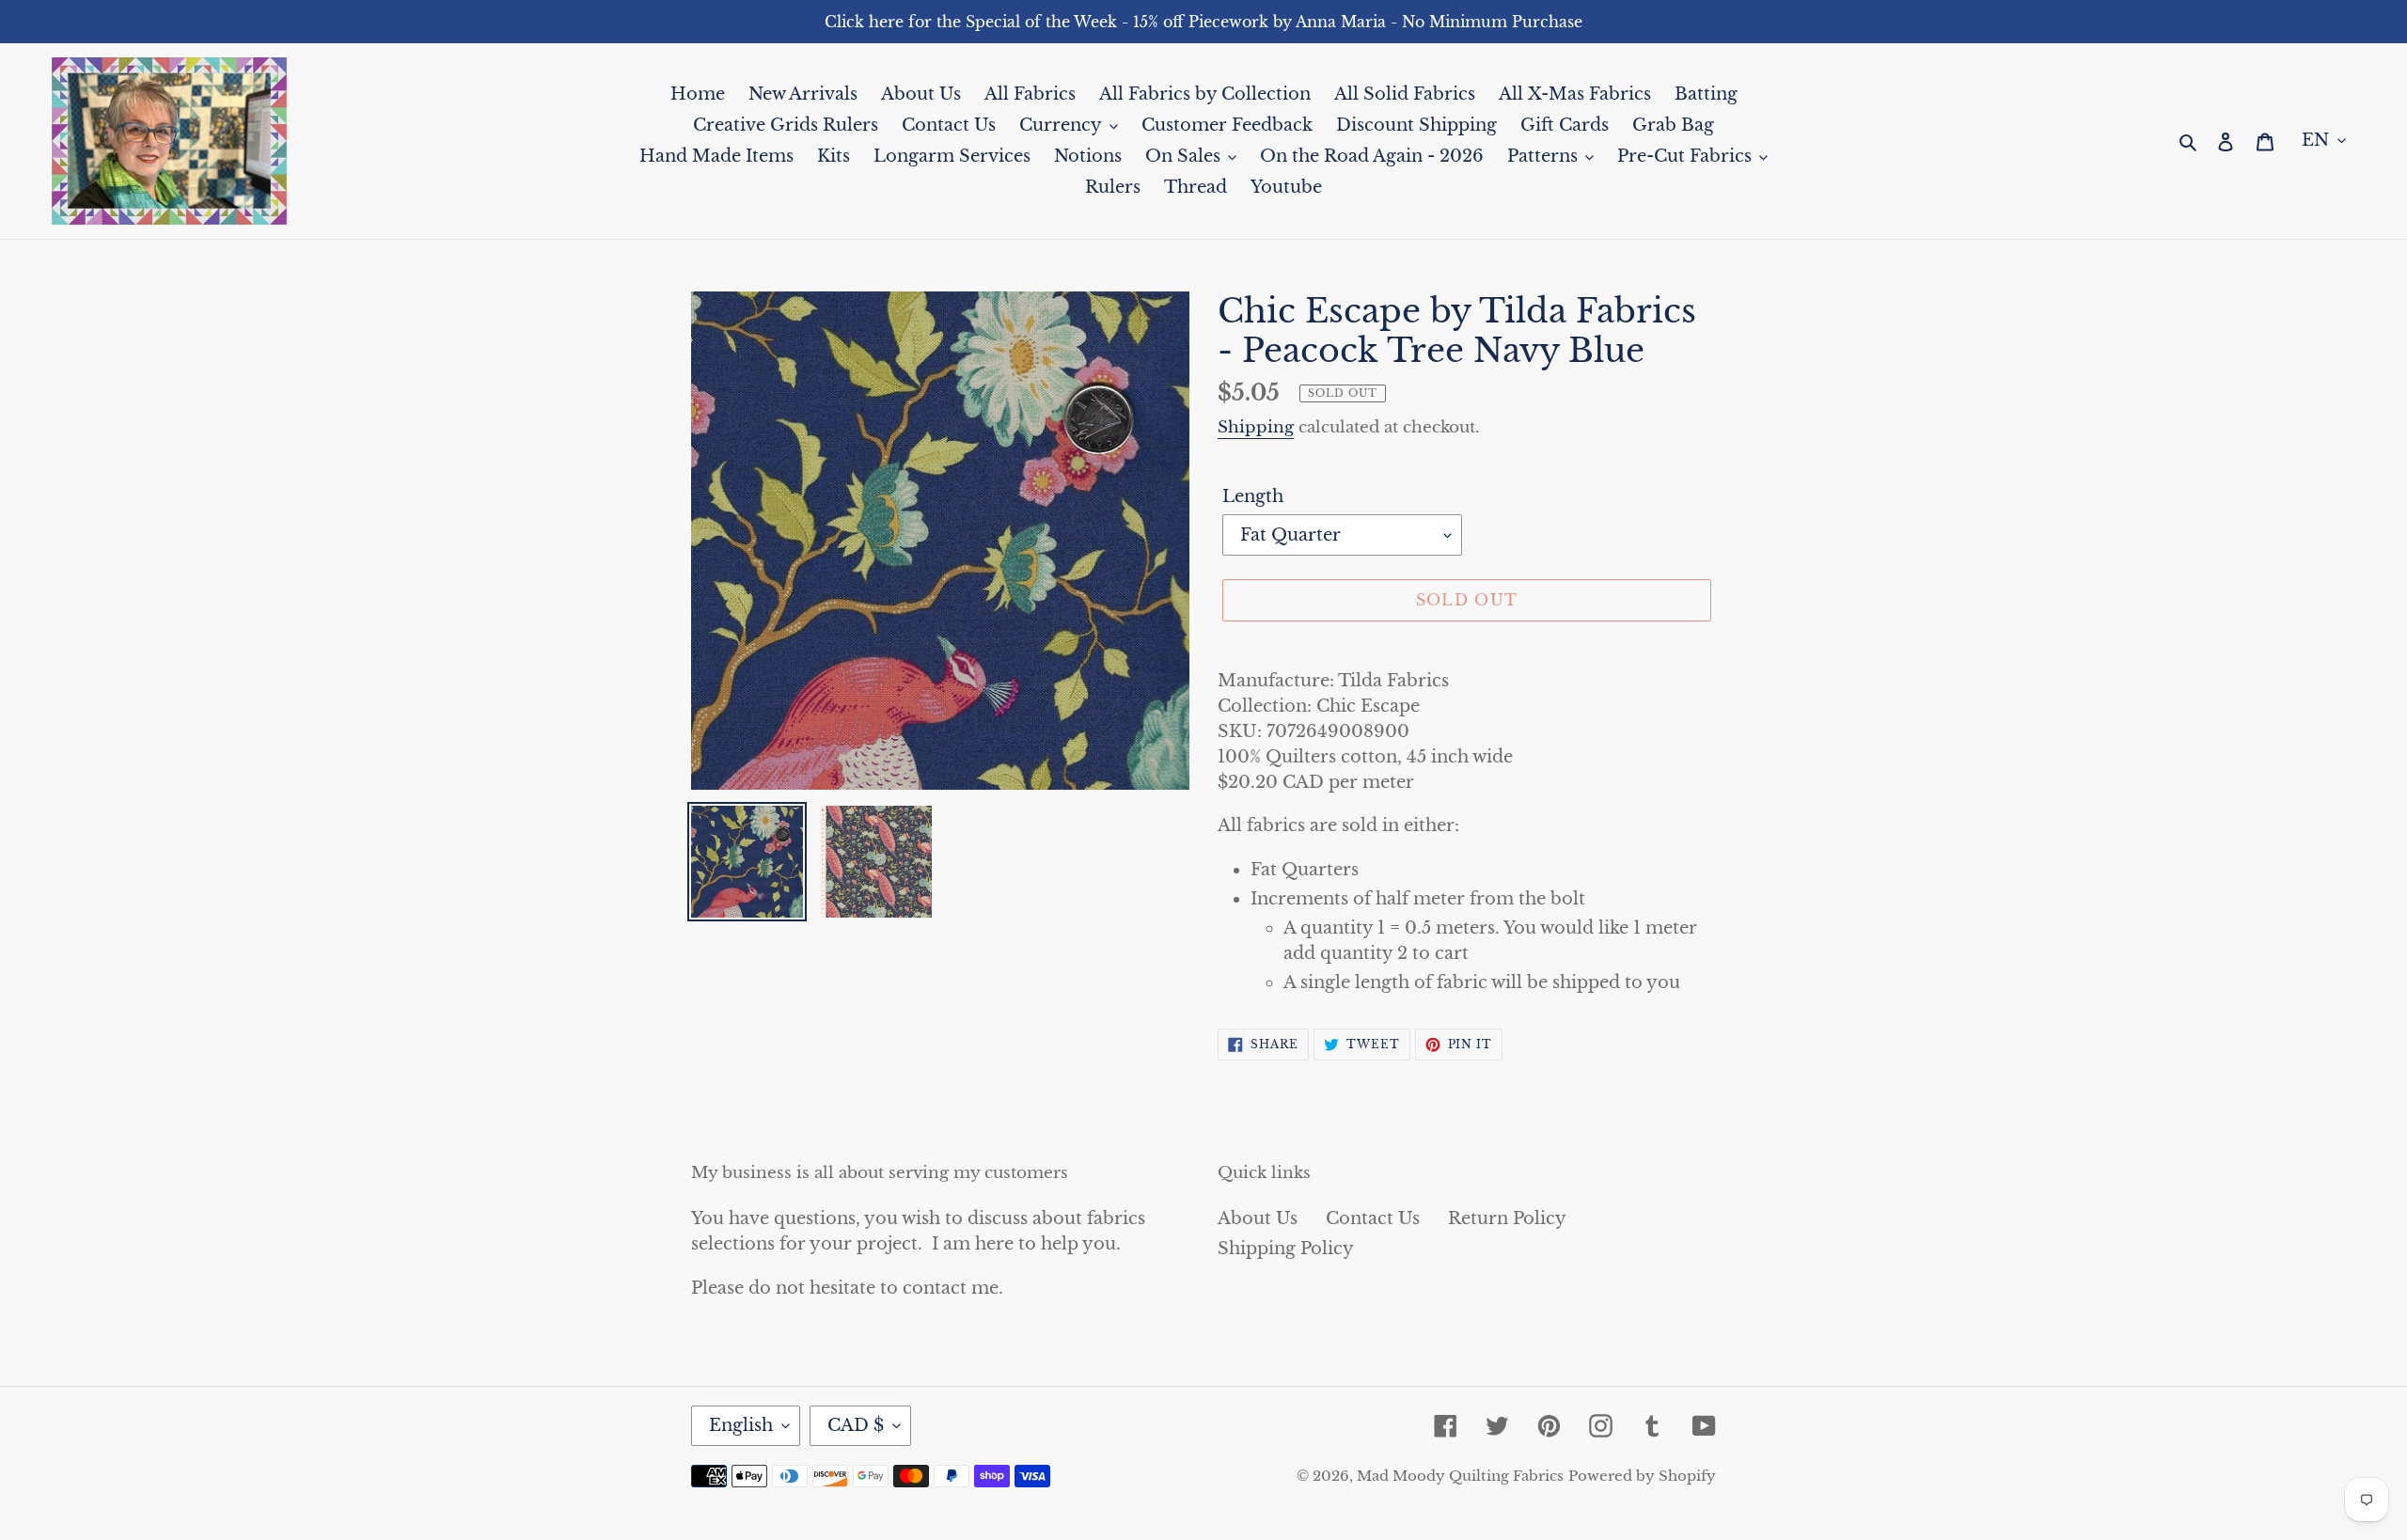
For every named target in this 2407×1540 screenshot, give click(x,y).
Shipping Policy (1286, 1249)
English (741, 1425)
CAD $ (856, 1425)
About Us (1258, 1218)
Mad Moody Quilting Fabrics (1460, 1476)
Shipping (1256, 427)
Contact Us (1373, 1218)
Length (1253, 496)
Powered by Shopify (1642, 1476)
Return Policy (1507, 1218)
